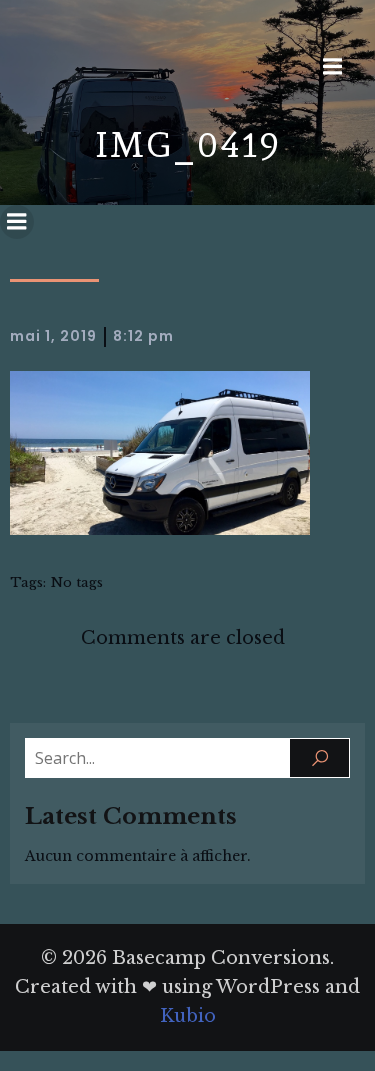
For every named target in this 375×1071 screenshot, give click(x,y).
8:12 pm (143, 336)
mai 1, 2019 (53, 336)
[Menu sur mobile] (332, 67)
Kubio (188, 1016)
